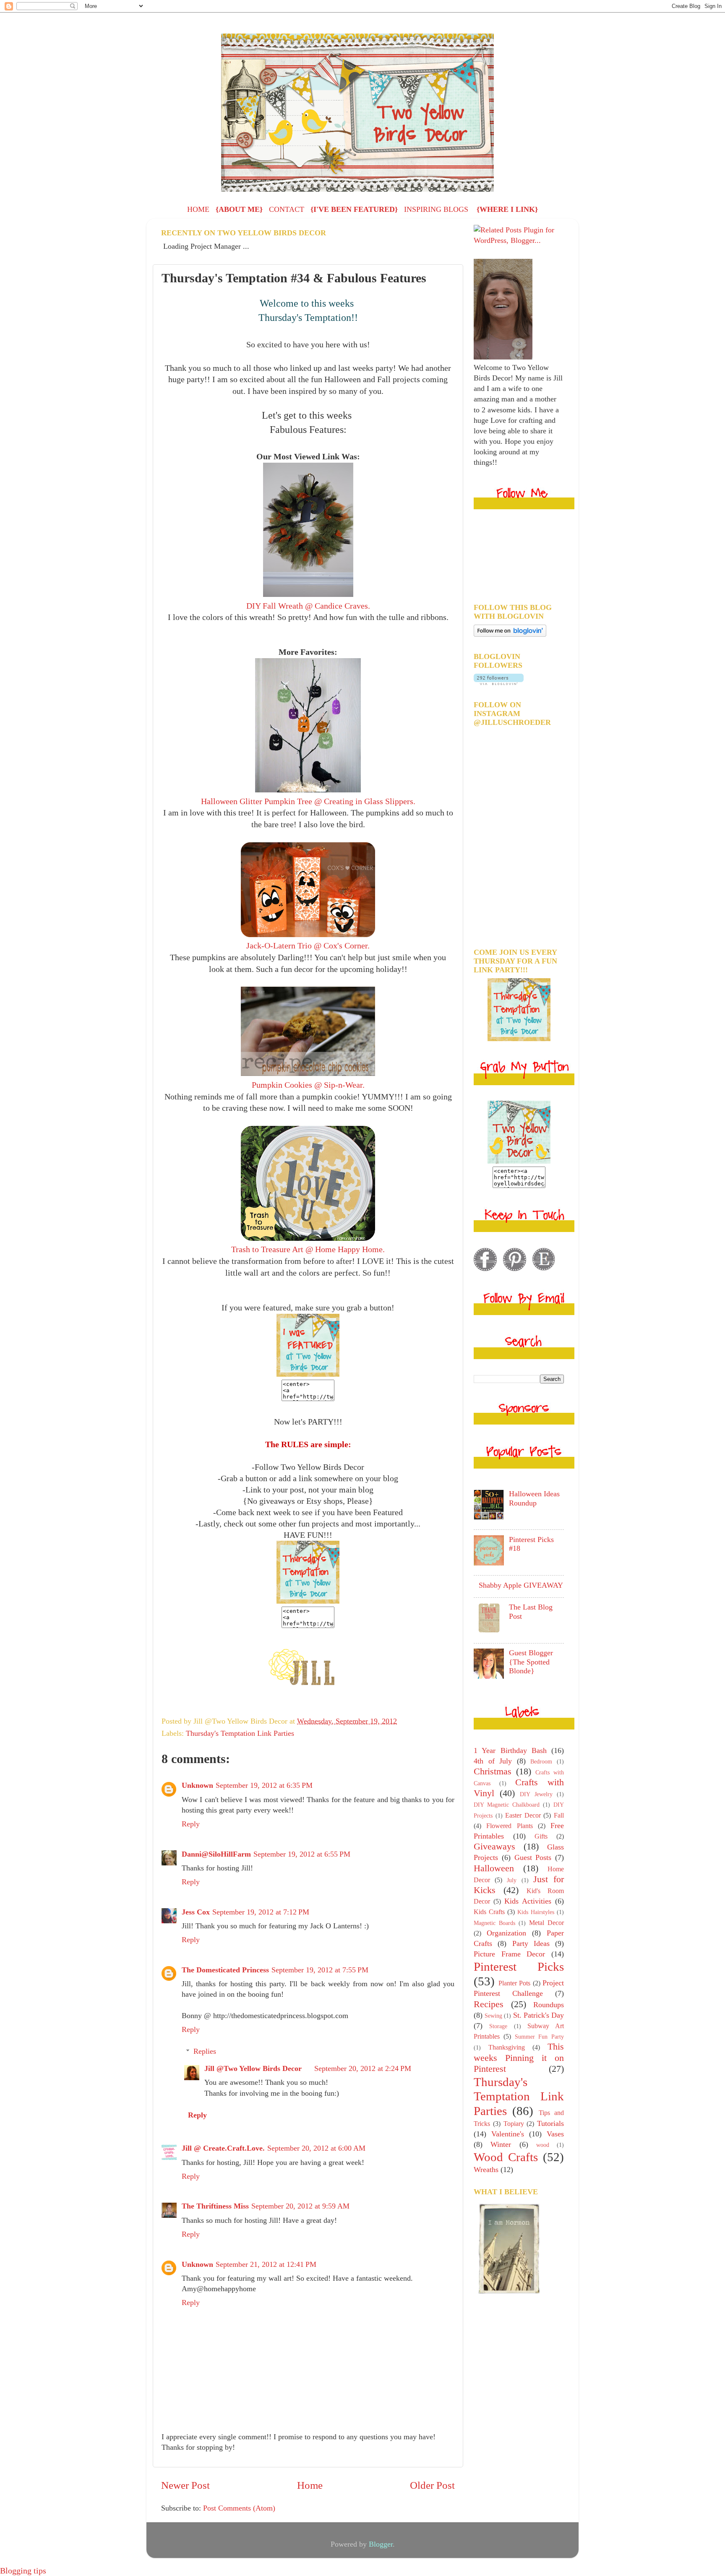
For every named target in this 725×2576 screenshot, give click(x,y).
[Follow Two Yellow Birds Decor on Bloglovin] (510, 634)
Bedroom (541, 1761)
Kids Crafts (489, 1912)
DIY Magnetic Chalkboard (507, 1805)
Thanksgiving (507, 2047)
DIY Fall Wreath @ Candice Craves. (308, 606)
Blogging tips (23, 2571)
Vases (555, 2134)
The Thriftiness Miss (215, 2206)
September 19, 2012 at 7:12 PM (261, 1912)
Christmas (493, 1771)
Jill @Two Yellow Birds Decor (253, 2068)
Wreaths (486, 2170)
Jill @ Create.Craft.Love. (223, 2148)
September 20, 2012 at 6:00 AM (316, 2148)
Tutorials (550, 2123)
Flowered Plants (509, 1826)
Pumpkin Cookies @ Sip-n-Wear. (308, 1085)
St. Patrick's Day (539, 2015)
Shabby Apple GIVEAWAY (521, 1585)
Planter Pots (515, 1983)
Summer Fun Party (540, 2037)
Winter (501, 2144)
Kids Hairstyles (536, 1912)
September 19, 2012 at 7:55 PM (320, 1970)
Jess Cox (196, 1912)
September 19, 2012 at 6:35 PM (264, 1785)
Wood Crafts (506, 2157)
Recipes (489, 2004)
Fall (559, 1815)
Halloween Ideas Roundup (534, 1498)
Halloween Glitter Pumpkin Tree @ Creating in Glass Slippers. (308, 801)
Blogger (381, 2544)
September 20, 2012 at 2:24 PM (363, 2068)
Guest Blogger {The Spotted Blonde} (531, 1662)
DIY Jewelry (536, 1794)
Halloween (494, 1868)
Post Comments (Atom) (239, 2508)
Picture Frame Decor (509, 1954)
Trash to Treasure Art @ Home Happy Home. (308, 1249)
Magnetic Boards (494, 1923)
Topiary (514, 2124)
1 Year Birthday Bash (510, 1750)
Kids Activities (528, 1901)
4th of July (493, 1761)
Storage (498, 2026)
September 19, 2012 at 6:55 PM (302, 1854)
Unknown (197, 1785)
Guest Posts (533, 1857)
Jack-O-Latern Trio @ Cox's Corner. (308, 945)
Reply (191, 1824)
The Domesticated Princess (225, 1970)
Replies (205, 2051)
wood (543, 2145)
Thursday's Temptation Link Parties (240, 1733)
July (512, 1880)
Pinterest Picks (519, 1967)
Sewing (493, 2016)
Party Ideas (531, 1943)
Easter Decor (523, 1815)
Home (310, 2485)
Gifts (541, 1836)
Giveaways (494, 1847)
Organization (506, 1933)
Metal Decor (546, 1923)
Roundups (549, 2005)
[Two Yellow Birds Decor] (308, 1374)
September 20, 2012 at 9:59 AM (300, 2206)
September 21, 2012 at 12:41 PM (266, 2264)
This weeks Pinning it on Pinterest (519, 2058)
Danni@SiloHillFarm (216, 1854)
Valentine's (508, 2134)
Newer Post (185, 2485)
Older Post (432, 2485)
